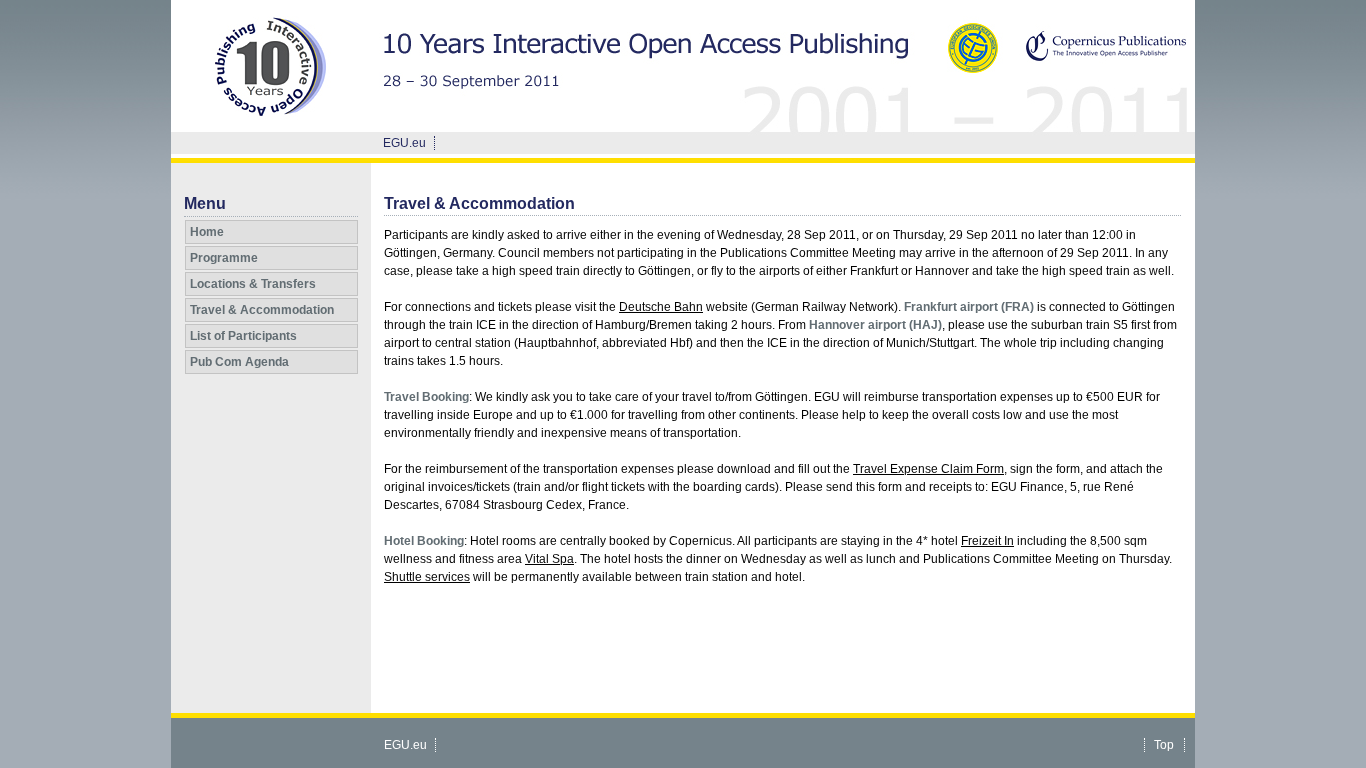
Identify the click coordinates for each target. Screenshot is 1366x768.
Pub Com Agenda (239, 362)
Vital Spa (549, 559)
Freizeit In (987, 541)
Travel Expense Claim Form (928, 469)
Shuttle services (427, 577)
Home (207, 232)
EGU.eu (404, 143)
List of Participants (243, 336)
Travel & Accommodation (262, 310)
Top (1164, 745)
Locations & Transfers (253, 284)
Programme (224, 258)
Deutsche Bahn (661, 307)
